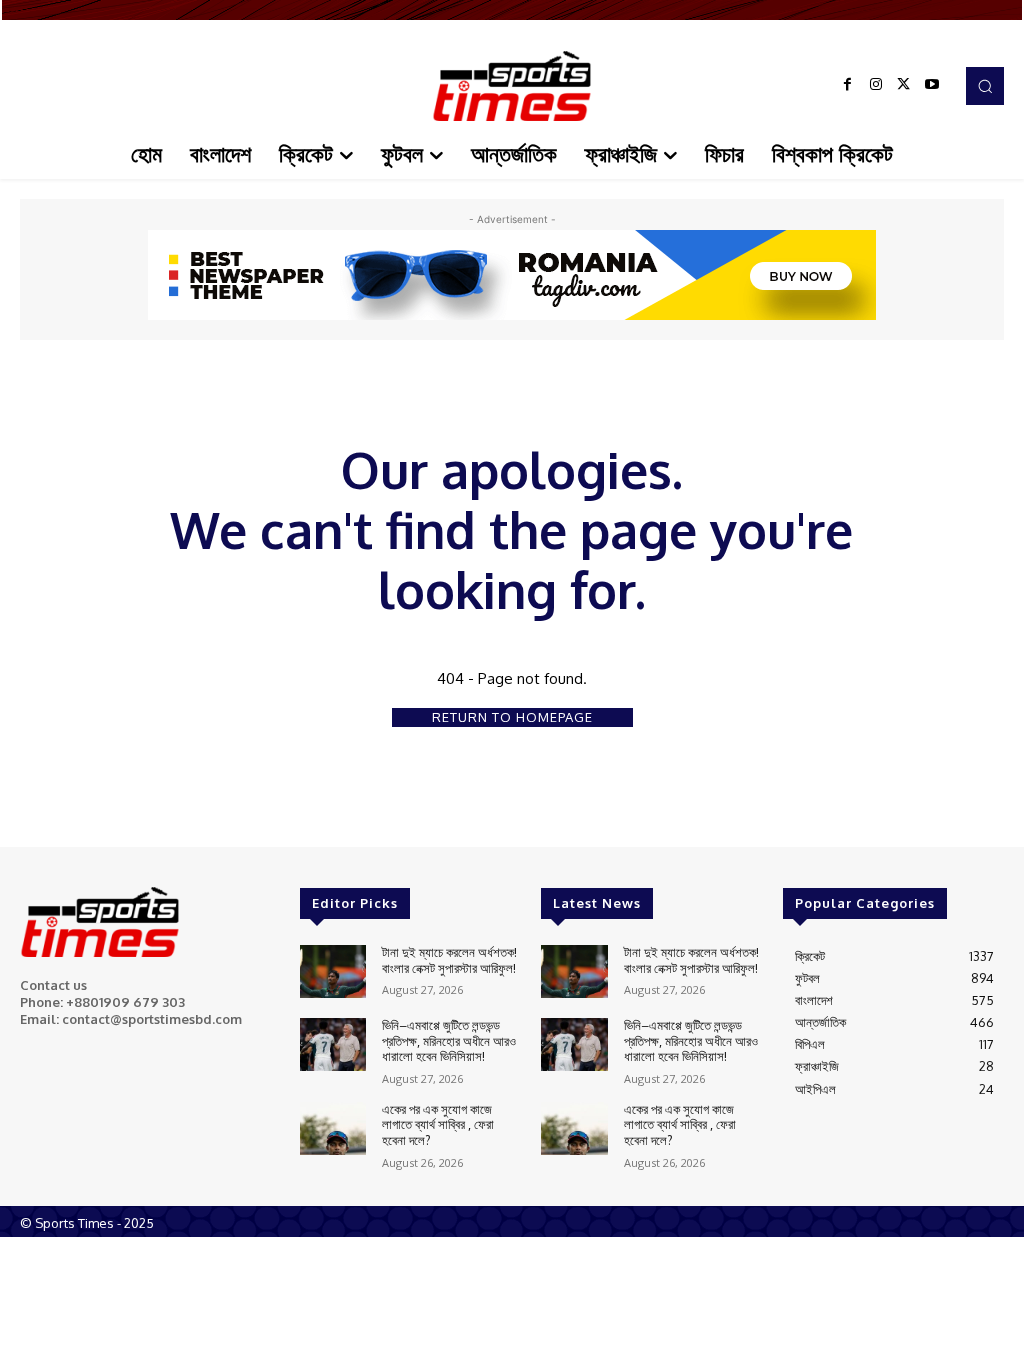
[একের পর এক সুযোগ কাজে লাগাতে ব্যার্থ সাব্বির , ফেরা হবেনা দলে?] (333, 1128)
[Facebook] (848, 86)
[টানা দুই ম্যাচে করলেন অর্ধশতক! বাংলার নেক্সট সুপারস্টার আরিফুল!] (333, 971)
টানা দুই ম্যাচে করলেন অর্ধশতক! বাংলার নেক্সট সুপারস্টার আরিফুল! (449, 960)
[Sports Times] (512, 86)
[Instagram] (876, 86)
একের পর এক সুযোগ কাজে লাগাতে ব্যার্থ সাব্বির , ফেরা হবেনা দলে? (438, 1124)
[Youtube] (932, 86)
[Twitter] (904, 86)
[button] (985, 86)
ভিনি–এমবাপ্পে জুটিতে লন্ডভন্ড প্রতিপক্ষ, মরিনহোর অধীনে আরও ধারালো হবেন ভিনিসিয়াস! (449, 1040)
